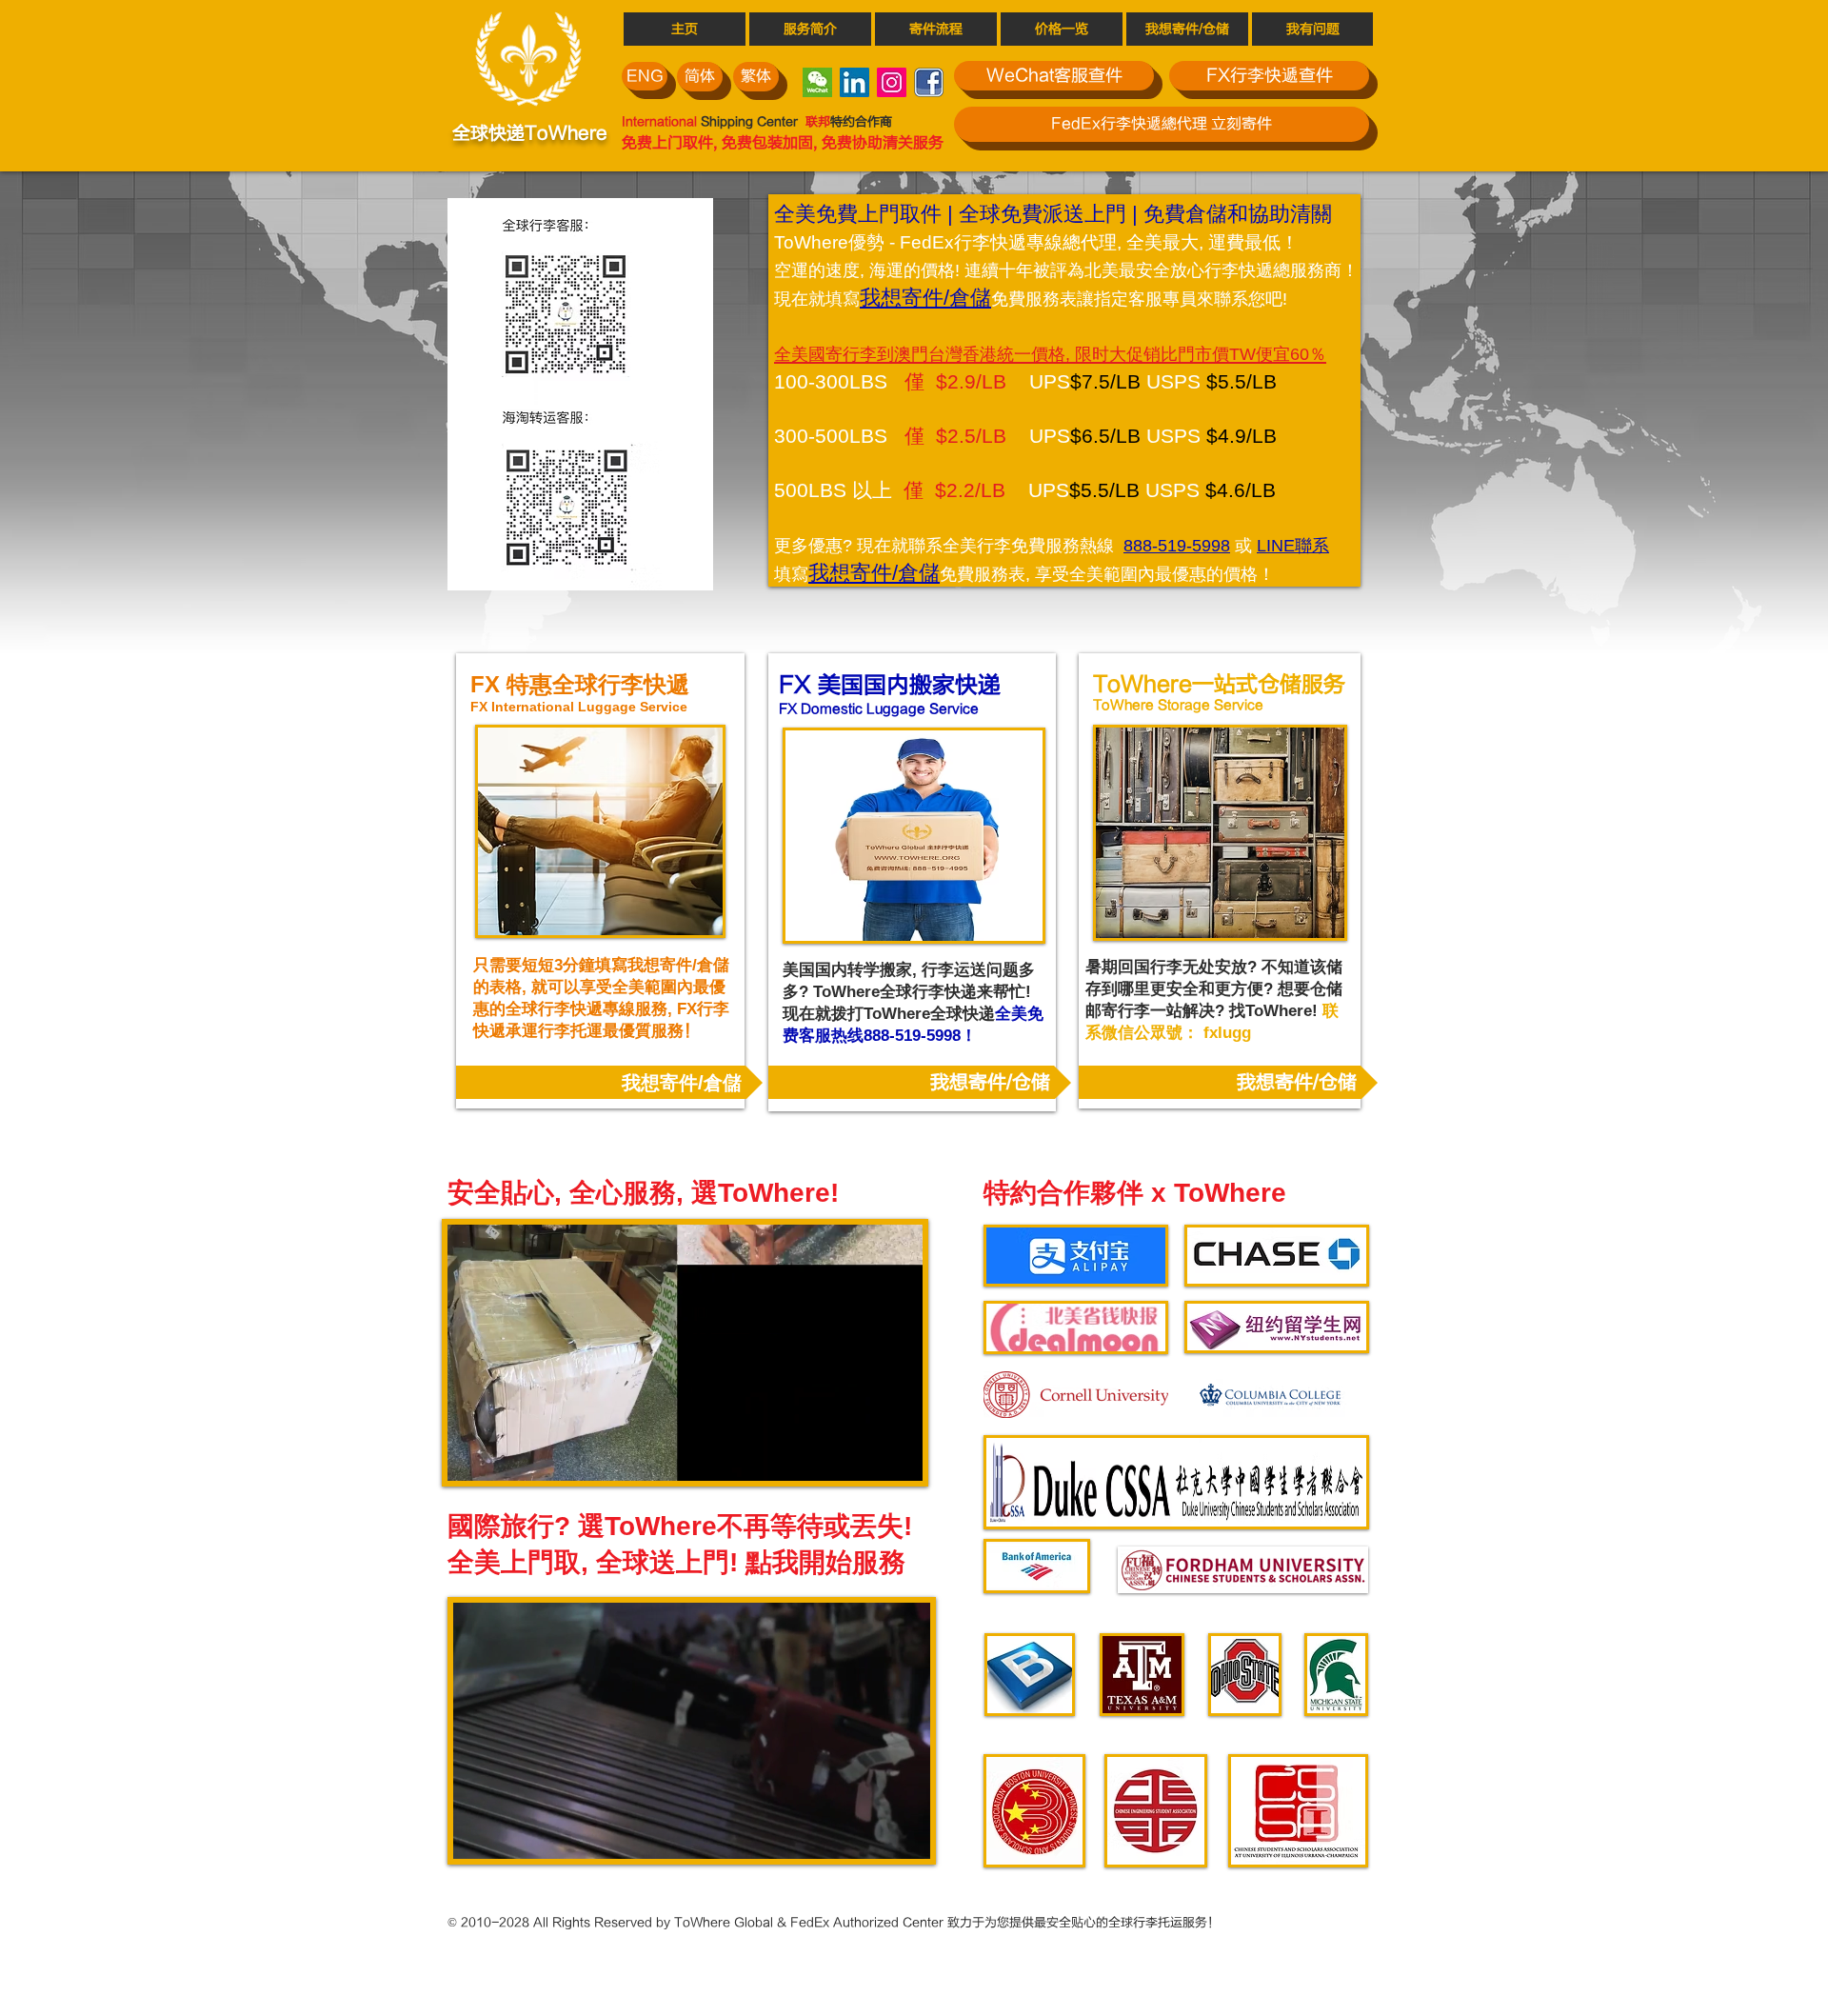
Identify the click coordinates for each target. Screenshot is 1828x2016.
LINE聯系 (1293, 546)
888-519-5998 (1177, 546)
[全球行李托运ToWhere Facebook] (929, 82)
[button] (685, 1458)
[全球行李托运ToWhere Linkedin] (854, 82)
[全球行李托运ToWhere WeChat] (817, 82)
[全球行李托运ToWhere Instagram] (892, 82)
